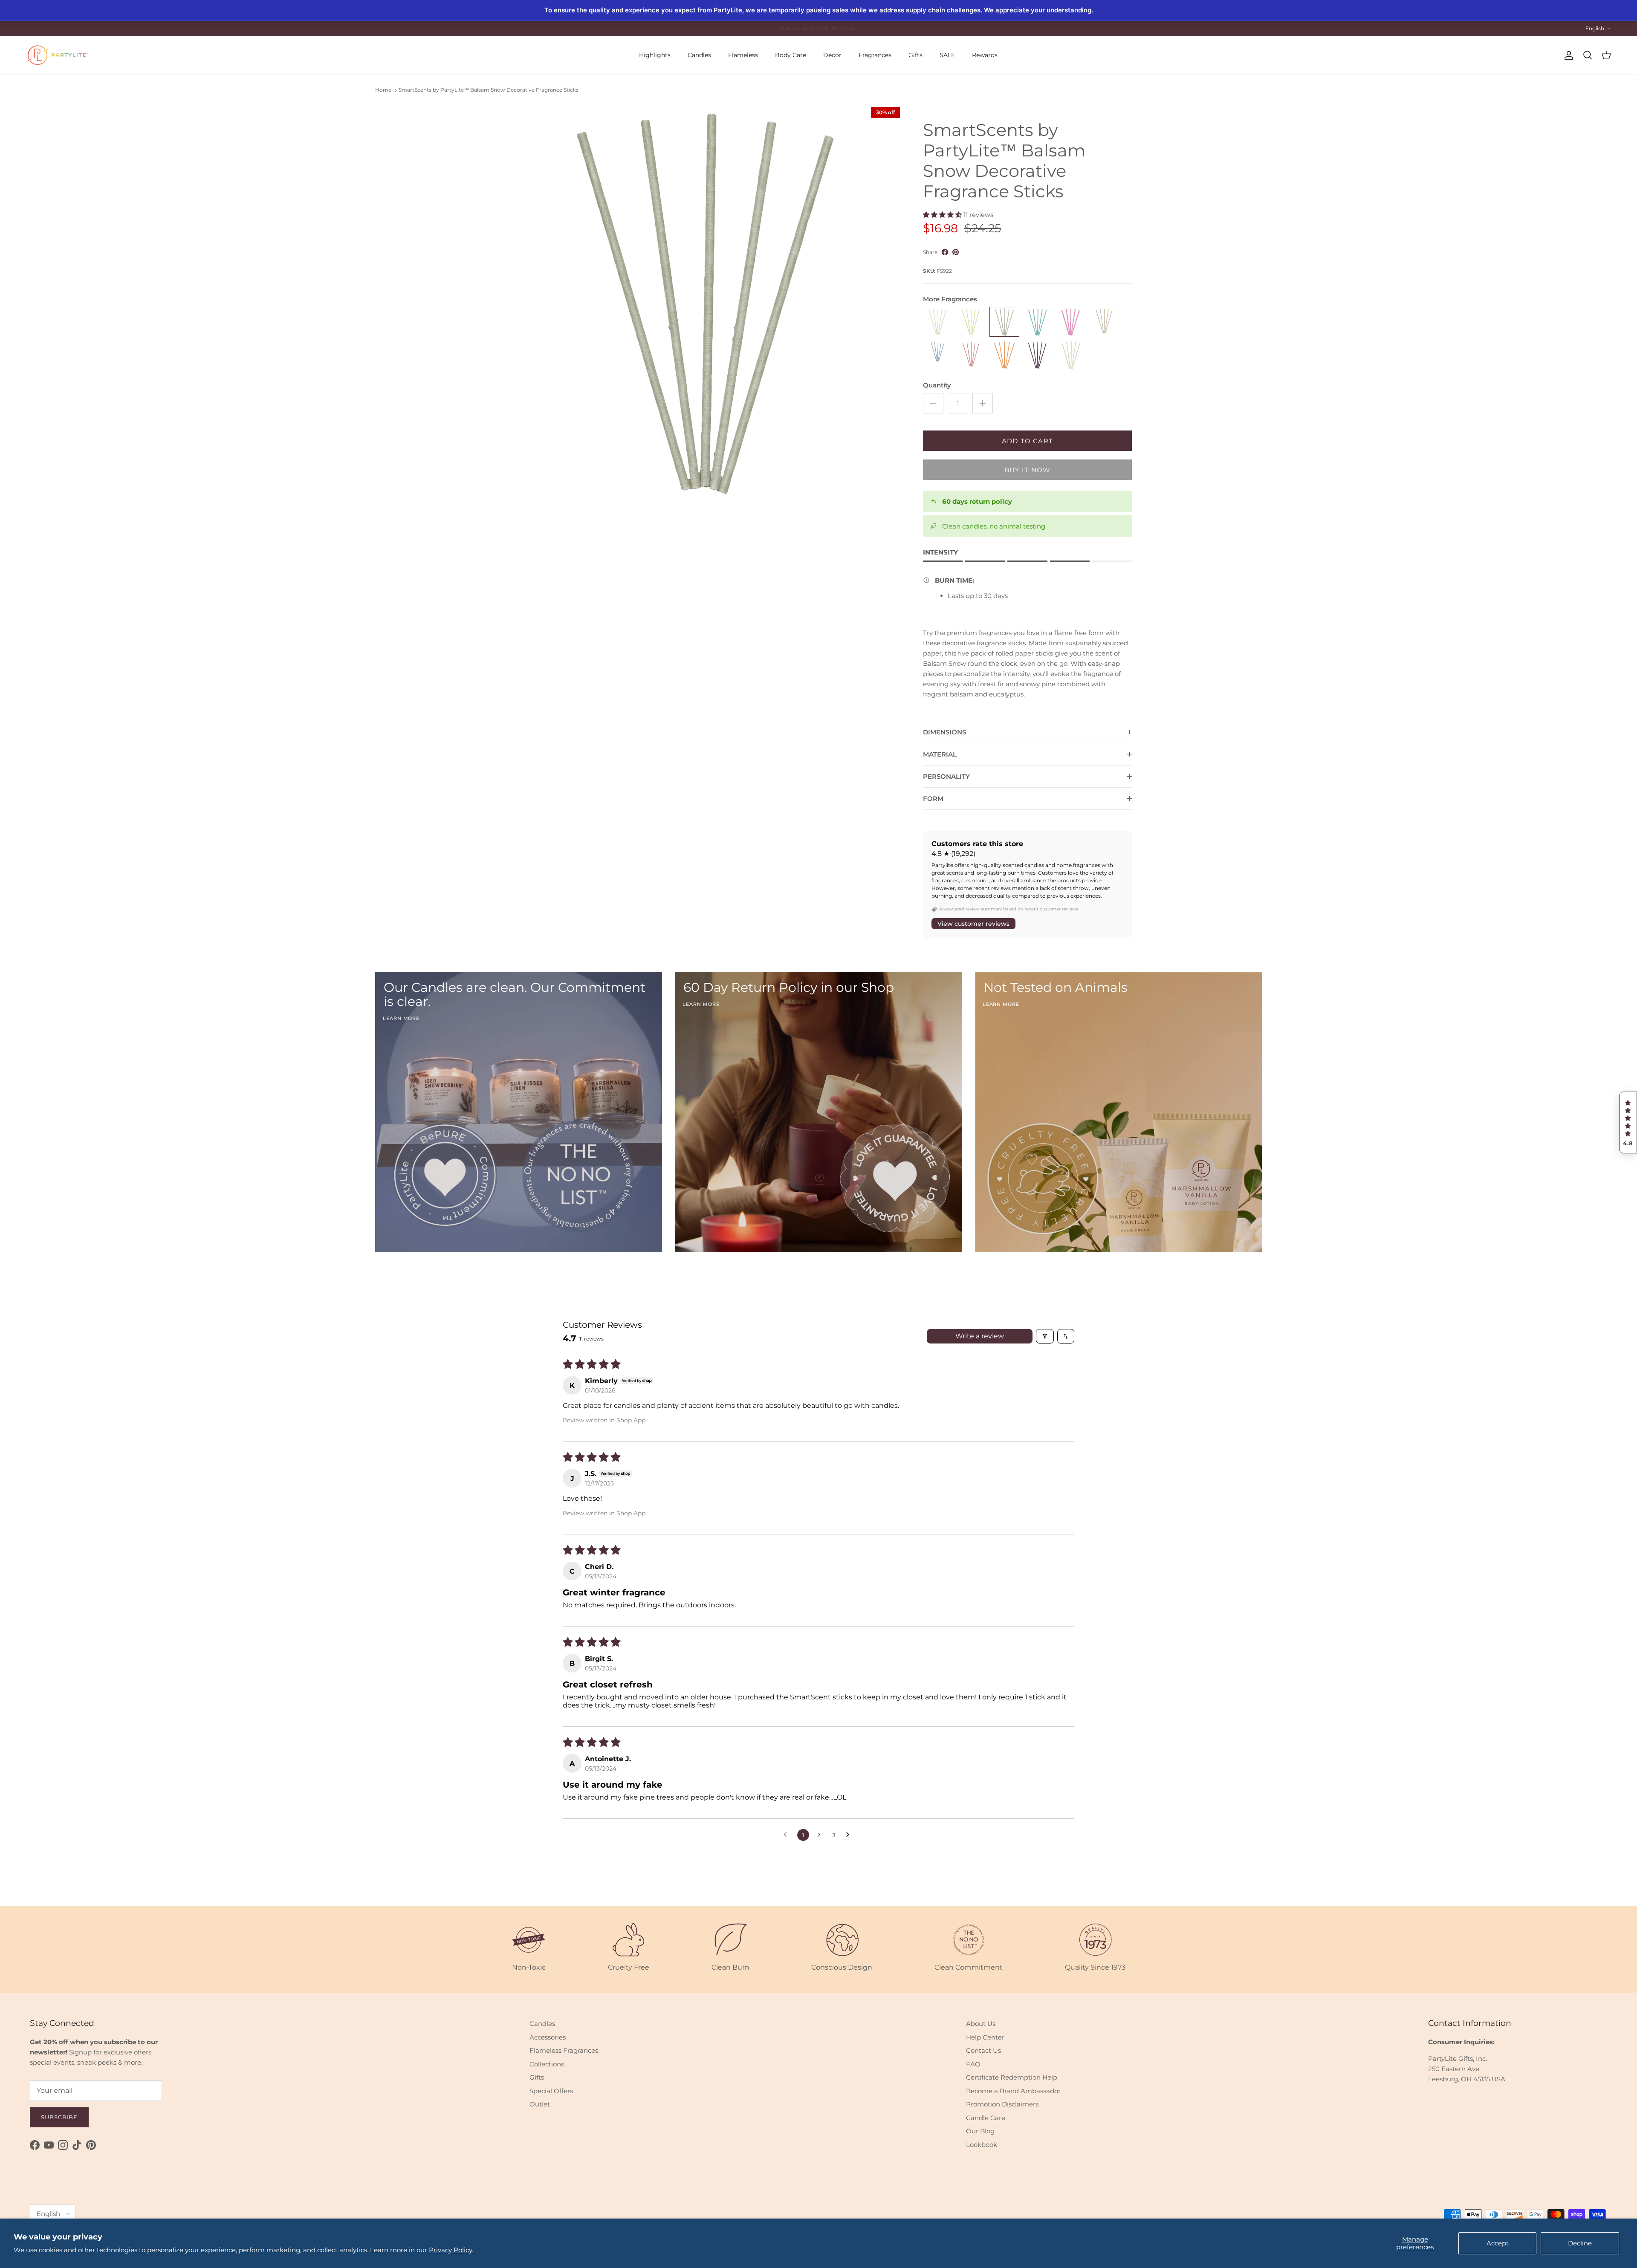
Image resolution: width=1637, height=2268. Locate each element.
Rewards (985, 55)
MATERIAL (940, 754)
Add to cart (1027, 441)
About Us (981, 2024)
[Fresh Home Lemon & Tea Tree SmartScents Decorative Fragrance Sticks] (971, 322)
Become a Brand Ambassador (1013, 2091)
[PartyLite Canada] (58, 55)
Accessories (548, 2037)
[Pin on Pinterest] (956, 252)
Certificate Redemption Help (1012, 2077)
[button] (1628, 1123)
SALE (947, 55)
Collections (547, 2064)
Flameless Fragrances (564, 2050)
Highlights (655, 55)
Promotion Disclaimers (1002, 2104)
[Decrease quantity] (933, 403)
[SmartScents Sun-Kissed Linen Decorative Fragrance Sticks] (1071, 355)
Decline (1580, 2243)
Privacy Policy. (451, 2250)
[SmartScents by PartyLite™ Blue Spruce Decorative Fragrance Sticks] (1038, 322)
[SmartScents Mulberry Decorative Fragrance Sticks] (1038, 355)
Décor (832, 55)
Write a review (980, 1336)
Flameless (743, 55)
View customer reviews (973, 924)
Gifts (915, 55)
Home (383, 90)
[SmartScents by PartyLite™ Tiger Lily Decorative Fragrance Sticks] (1004, 355)
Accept (1498, 2243)
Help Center (985, 2037)
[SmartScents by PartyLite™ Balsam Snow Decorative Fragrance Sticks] (1004, 322)
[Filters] (1045, 1336)
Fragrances (875, 55)
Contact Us (983, 2050)
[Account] (1567, 55)
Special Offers (551, 2091)
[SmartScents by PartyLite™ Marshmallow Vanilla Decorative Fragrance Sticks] (1104, 322)
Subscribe (59, 2117)
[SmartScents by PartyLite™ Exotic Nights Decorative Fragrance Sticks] (1071, 322)
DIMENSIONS (944, 732)
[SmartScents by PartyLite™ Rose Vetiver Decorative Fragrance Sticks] (971, 355)
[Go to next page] (850, 1835)
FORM (933, 799)
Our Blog (980, 2131)
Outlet (540, 2104)
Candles (699, 55)
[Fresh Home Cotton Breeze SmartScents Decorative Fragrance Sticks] (938, 322)
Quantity (937, 385)
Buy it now (1028, 470)
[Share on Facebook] (945, 252)
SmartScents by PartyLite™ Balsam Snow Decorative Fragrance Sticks (489, 90)
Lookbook (982, 2145)
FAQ (973, 2064)
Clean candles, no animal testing (994, 526)
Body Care (791, 55)
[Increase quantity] (983, 403)
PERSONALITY (946, 776)
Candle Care (986, 2118)
